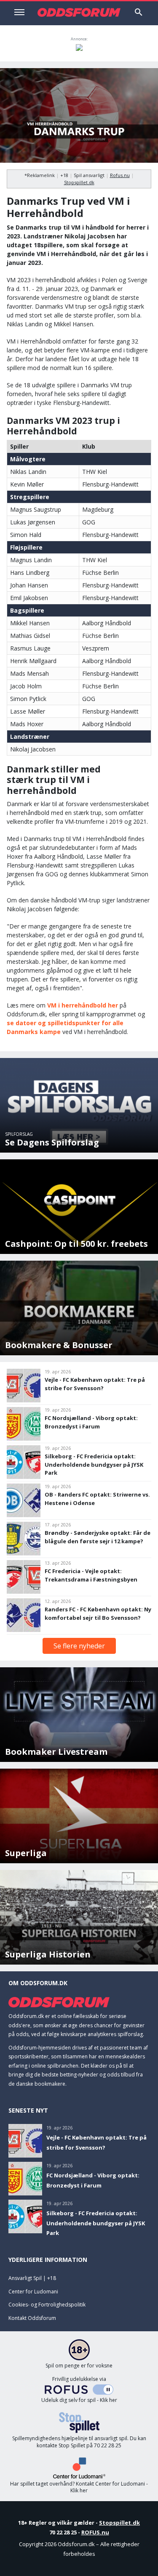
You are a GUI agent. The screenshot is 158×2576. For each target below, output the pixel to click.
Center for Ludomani (33, 2292)
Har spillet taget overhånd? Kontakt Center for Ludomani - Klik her (79, 2487)
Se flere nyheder (79, 1646)
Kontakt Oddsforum (32, 2318)
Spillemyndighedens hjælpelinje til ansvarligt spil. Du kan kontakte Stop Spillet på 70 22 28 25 (79, 2442)
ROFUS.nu (95, 2532)
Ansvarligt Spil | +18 (32, 2278)
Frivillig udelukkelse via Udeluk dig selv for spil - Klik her (79, 2390)
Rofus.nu (120, 175)
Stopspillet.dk (79, 182)
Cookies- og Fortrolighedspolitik (47, 2305)
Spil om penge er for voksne (79, 2366)
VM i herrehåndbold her (83, 1005)
